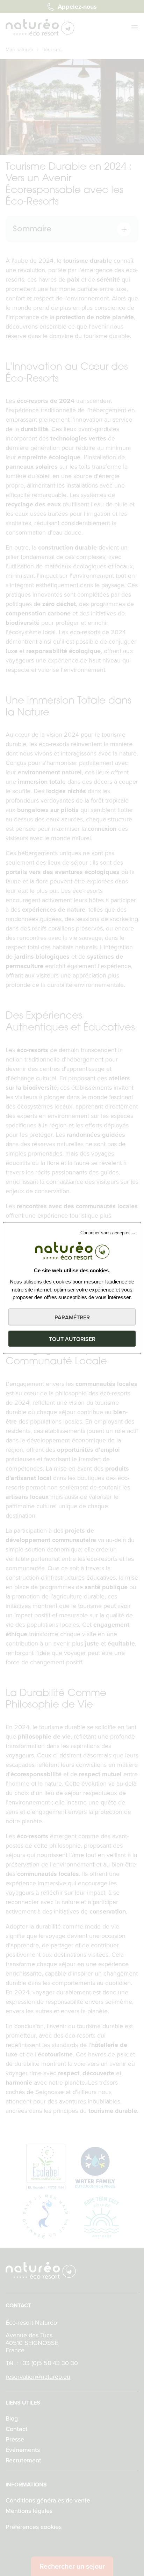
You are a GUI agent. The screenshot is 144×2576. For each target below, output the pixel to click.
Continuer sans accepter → (108, 1233)
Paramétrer (72, 1317)
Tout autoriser (72, 1339)
